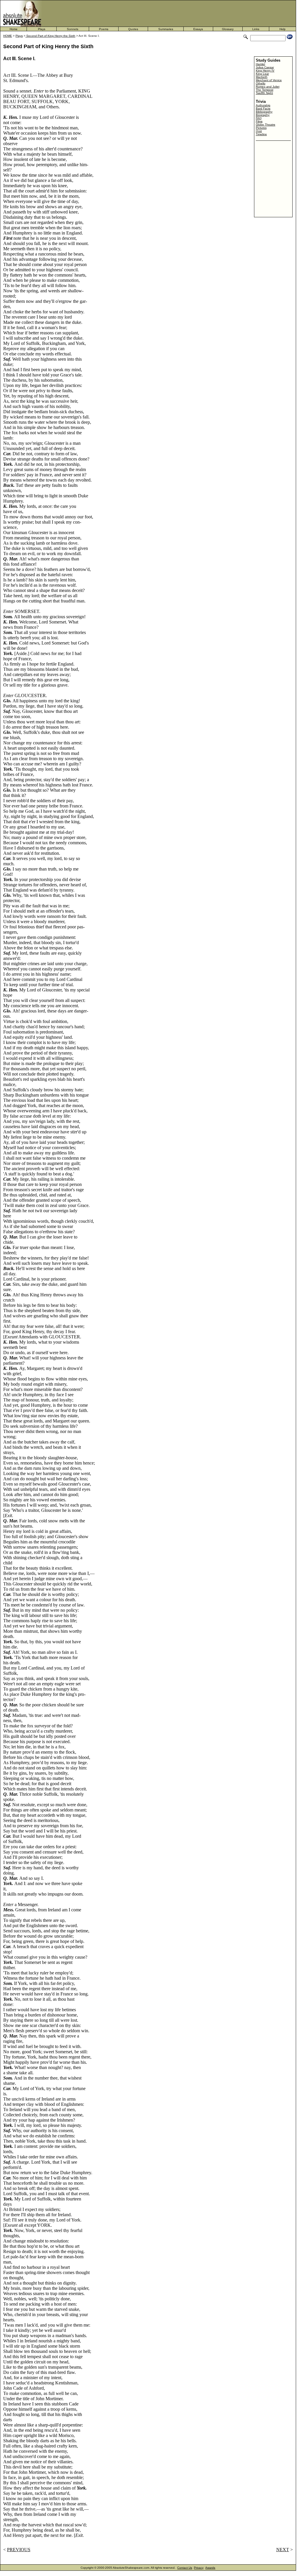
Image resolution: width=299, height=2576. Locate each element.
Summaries (166, 29)
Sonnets (73, 29)
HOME (8, 36)
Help (283, 29)
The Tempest (265, 90)
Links (256, 29)
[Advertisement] (173, 13)
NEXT (283, 2550)
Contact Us (185, 2568)
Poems (104, 29)
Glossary (228, 29)
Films (259, 121)
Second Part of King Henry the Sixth (50, 36)
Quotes (133, 29)
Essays (198, 29)
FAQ (259, 118)
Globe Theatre (266, 125)
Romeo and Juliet (268, 87)
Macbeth (262, 77)
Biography (263, 115)
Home (14, 29)
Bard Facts (263, 108)
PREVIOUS (19, 2550)
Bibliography (264, 112)
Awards (210, 2568)
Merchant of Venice (269, 80)
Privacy (199, 2568)
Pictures (261, 128)
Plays (42, 29)
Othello (261, 83)
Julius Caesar (265, 67)
